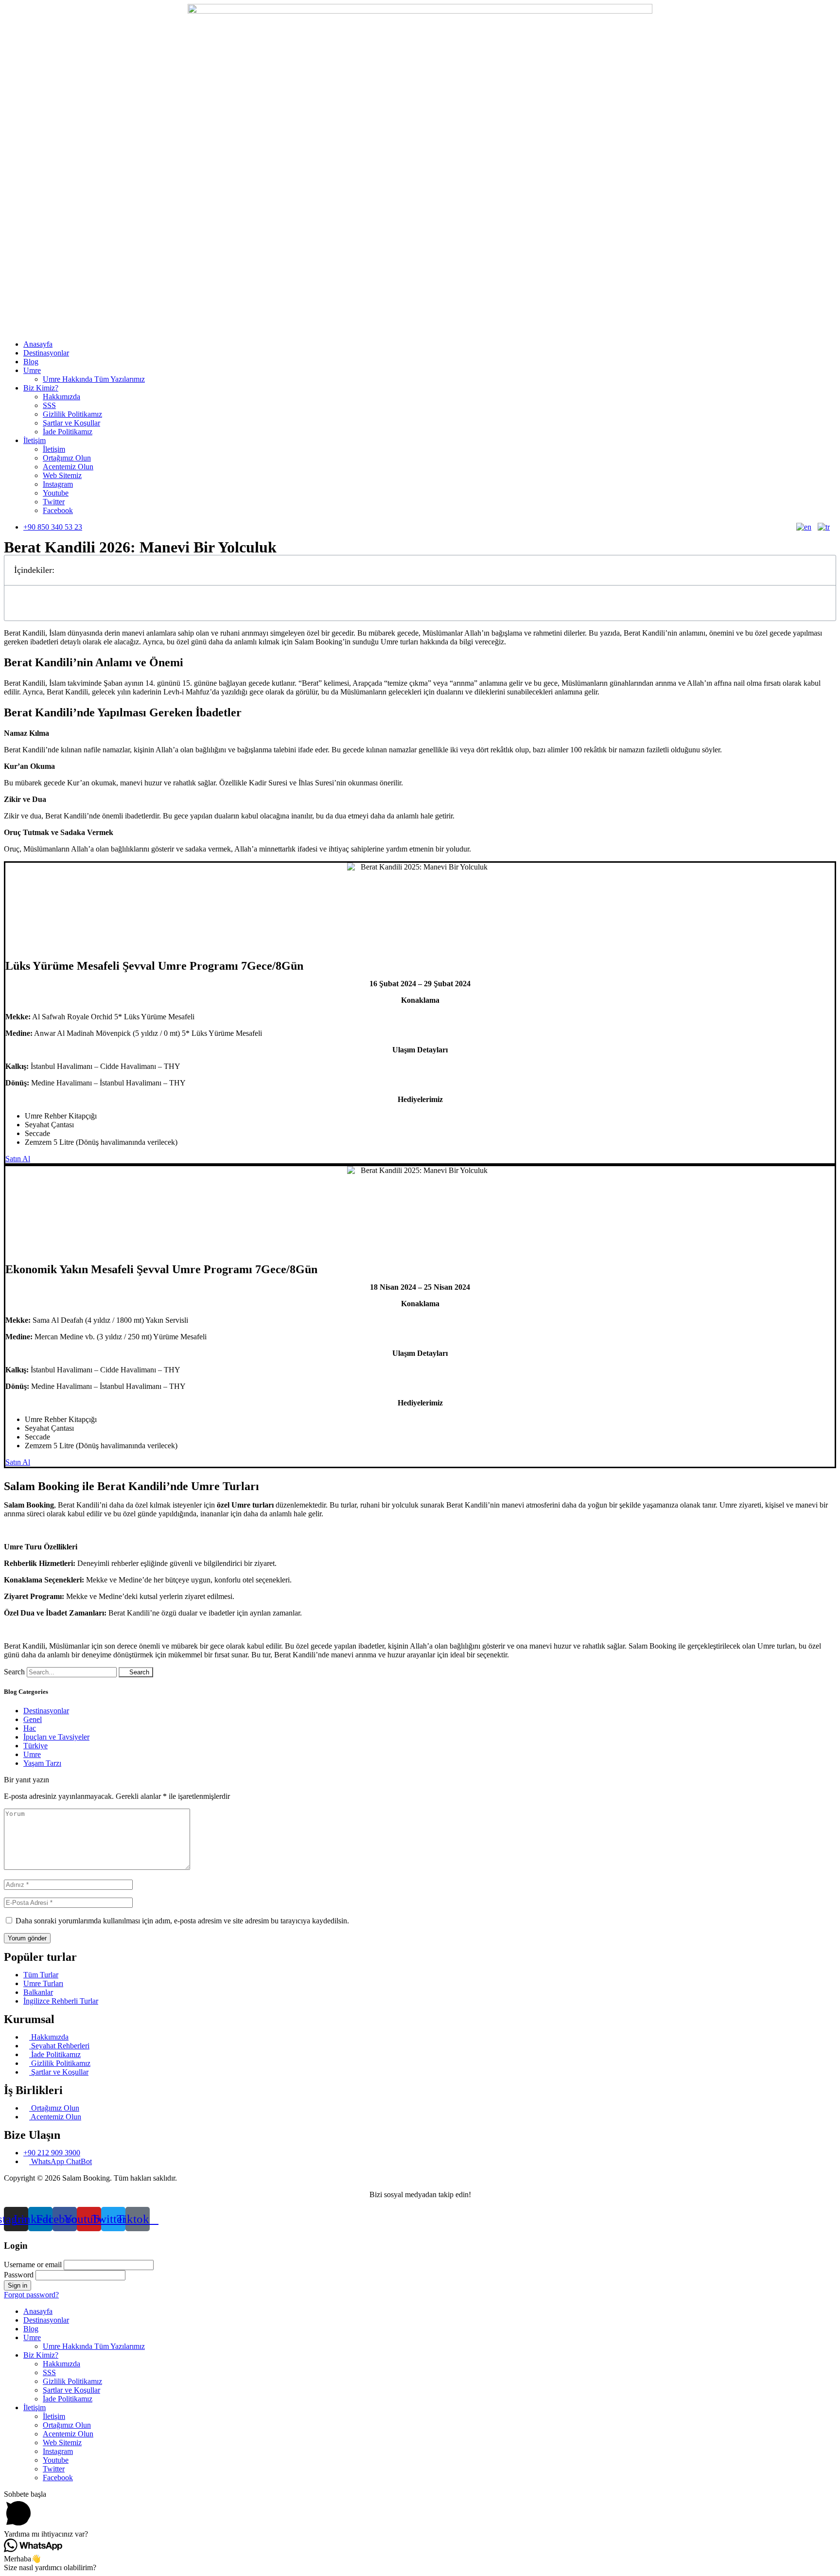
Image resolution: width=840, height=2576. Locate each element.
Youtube (56, 493)
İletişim (35, 440)
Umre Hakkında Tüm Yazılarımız (94, 379)
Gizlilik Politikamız (72, 414)
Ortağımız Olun (67, 458)
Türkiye (35, 1746)
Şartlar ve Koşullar (71, 423)
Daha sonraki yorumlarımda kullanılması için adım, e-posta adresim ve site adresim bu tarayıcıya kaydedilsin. (182, 1921)
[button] (823, 570)
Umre (32, 370)
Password (19, 2275)
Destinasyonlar (46, 353)
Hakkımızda (61, 397)
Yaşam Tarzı (42, 1763)
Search (14, 1672)
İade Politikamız (68, 432)
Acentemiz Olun (68, 467)
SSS (49, 405)
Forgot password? (31, 2295)
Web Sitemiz (62, 475)
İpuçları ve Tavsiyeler (56, 1737)
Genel (33, 1719)
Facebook (58, 510)
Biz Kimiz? (41, 388)
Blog (31, 362)
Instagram (58, 484)
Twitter (54, 502)
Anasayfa (38, 344)
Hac (30, 1728)
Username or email (33, 2265)
